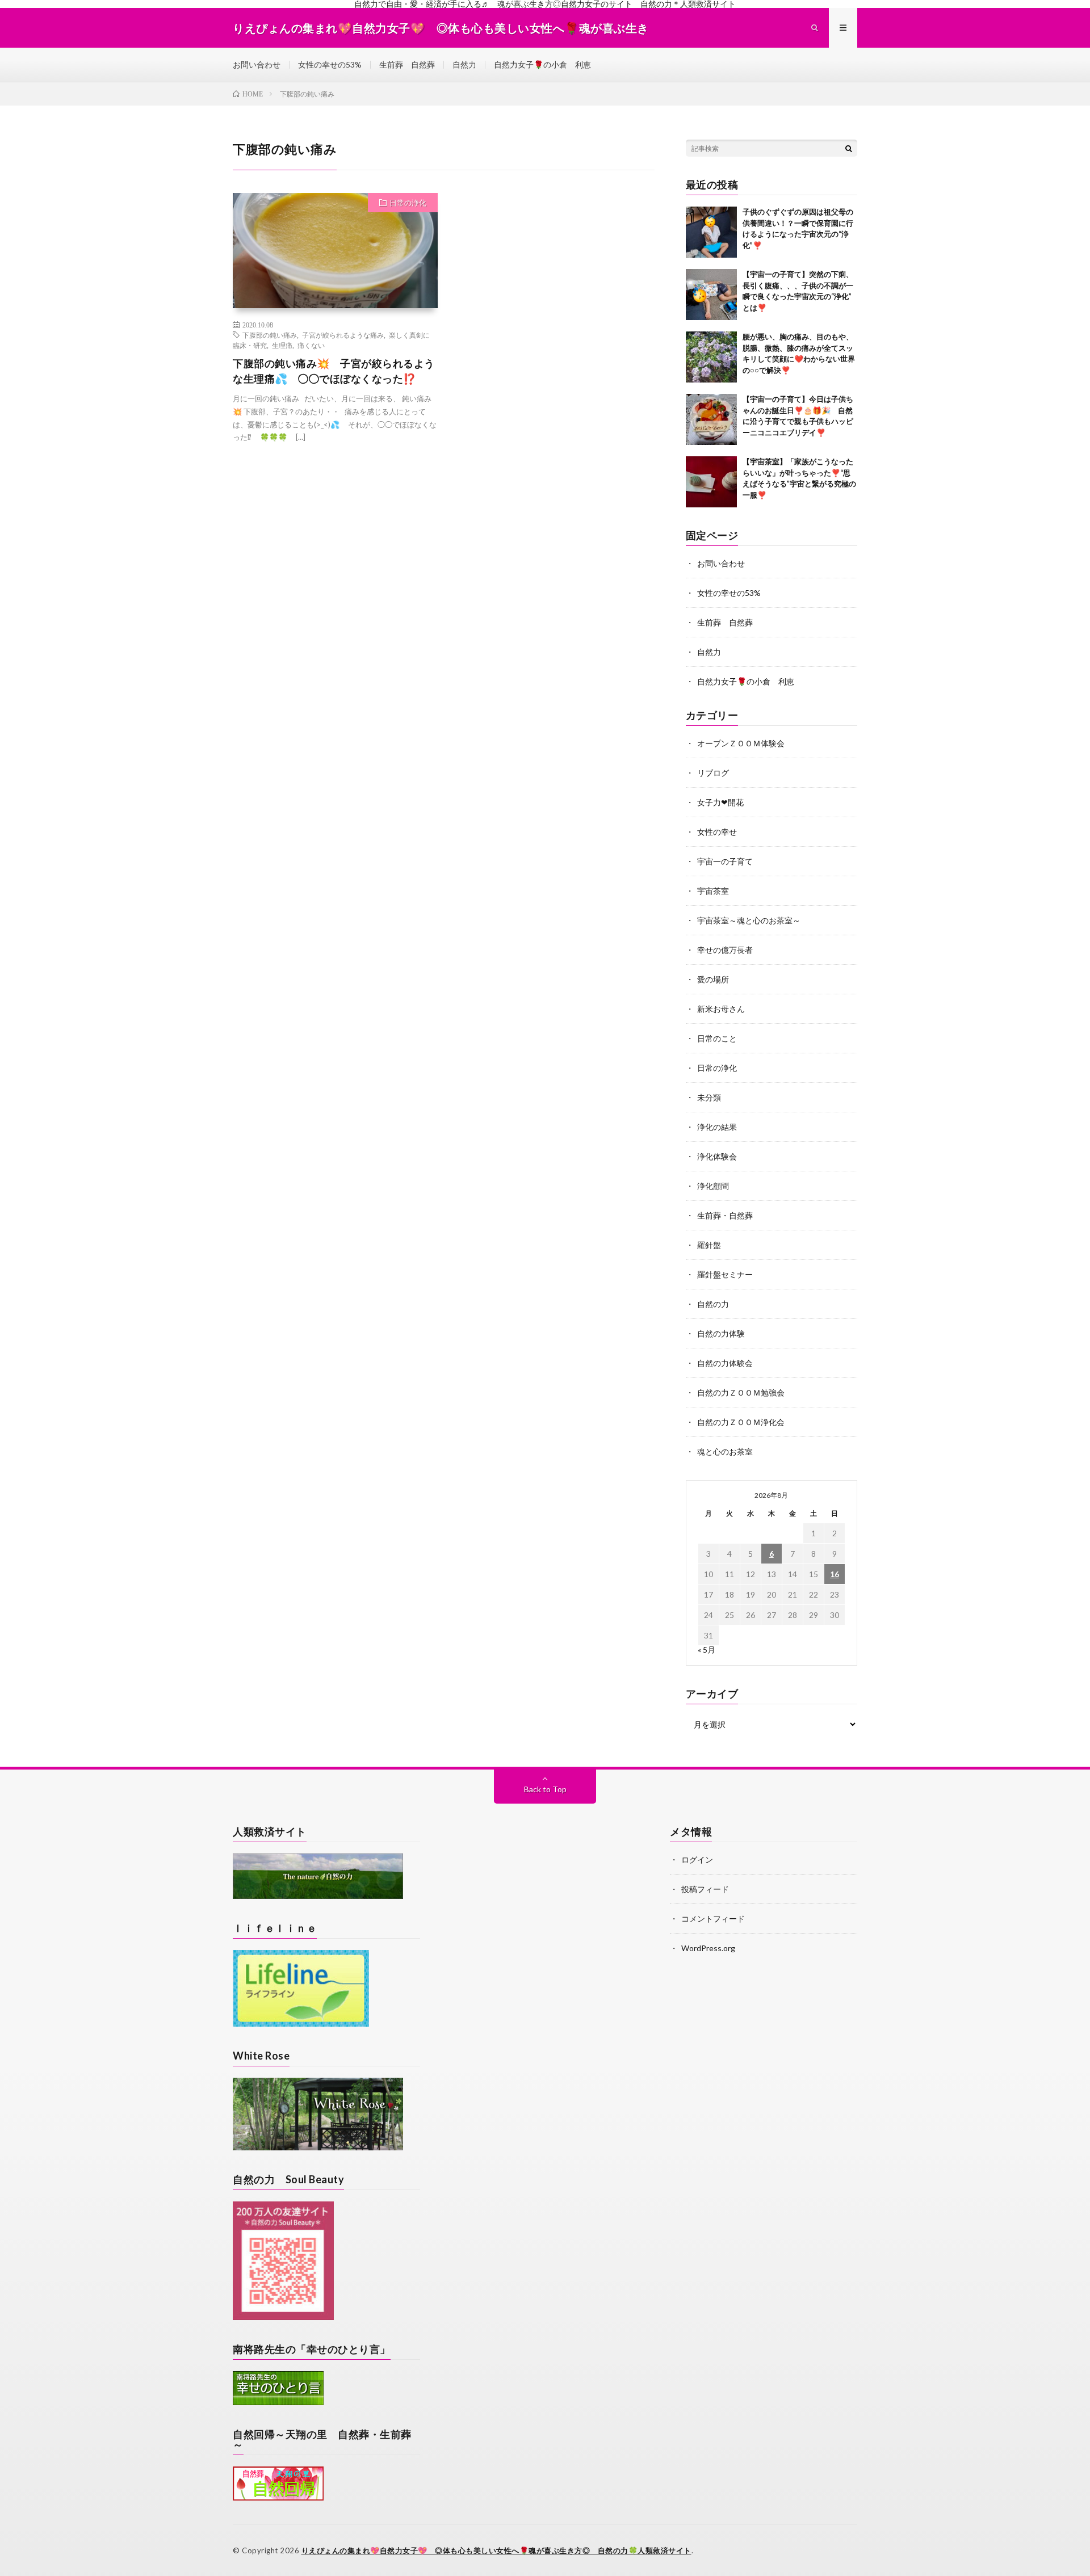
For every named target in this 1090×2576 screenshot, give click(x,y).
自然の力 (713, 1304)
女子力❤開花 (720, 802)
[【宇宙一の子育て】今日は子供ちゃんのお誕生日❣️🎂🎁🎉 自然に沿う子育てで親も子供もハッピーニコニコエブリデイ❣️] (711, 419)
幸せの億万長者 (725, 950)
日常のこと (717, 1038)
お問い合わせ (257, 64)
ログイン (697, 1859)
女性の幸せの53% (330, 64)
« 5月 (707, 1650)
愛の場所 (713, 979)
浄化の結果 (717, 1127)
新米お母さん (721, 1009)
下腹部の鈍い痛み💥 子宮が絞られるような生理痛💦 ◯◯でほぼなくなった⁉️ (334, 371)
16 (835, 1574)
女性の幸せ (717, 832)
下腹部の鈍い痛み (270, 335)
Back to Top (545, 1789)
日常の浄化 (408, 203)
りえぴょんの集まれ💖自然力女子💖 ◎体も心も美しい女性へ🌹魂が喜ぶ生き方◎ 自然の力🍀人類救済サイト (496, 2550)
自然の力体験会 (725, 1363)
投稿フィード (705, 1889)
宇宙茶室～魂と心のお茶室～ (749, 920)
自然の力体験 (721, 1333)
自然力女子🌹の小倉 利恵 (542, 64)
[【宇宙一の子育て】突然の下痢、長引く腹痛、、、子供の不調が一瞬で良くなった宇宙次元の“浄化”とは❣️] (711, 295)
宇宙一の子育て (725, 861)
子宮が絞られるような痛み (343, 335)
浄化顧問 (713, 1186)
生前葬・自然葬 (725, 1215)
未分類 (709, 1097)
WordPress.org (708, 1948)
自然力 (464, 64)
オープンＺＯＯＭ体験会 (741, 743)
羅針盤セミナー (725, 1274)
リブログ (713, 773)
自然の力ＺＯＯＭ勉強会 (741, 1392)
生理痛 (282, 345)
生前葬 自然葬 (407, 64)
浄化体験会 (717, 1156)
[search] (849, 148)
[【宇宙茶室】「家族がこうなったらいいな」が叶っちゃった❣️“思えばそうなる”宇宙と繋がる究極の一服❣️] (711, 482)
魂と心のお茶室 (725, 1451)
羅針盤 (709, 1245)
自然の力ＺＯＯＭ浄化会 (741, 1422)
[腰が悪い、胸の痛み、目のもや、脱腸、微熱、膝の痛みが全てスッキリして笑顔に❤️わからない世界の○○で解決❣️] (711, 357)
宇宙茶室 (713, 891)
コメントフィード (713, 1919)
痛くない (311, 345)
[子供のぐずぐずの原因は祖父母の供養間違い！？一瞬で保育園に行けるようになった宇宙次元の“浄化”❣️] (711, 232)
